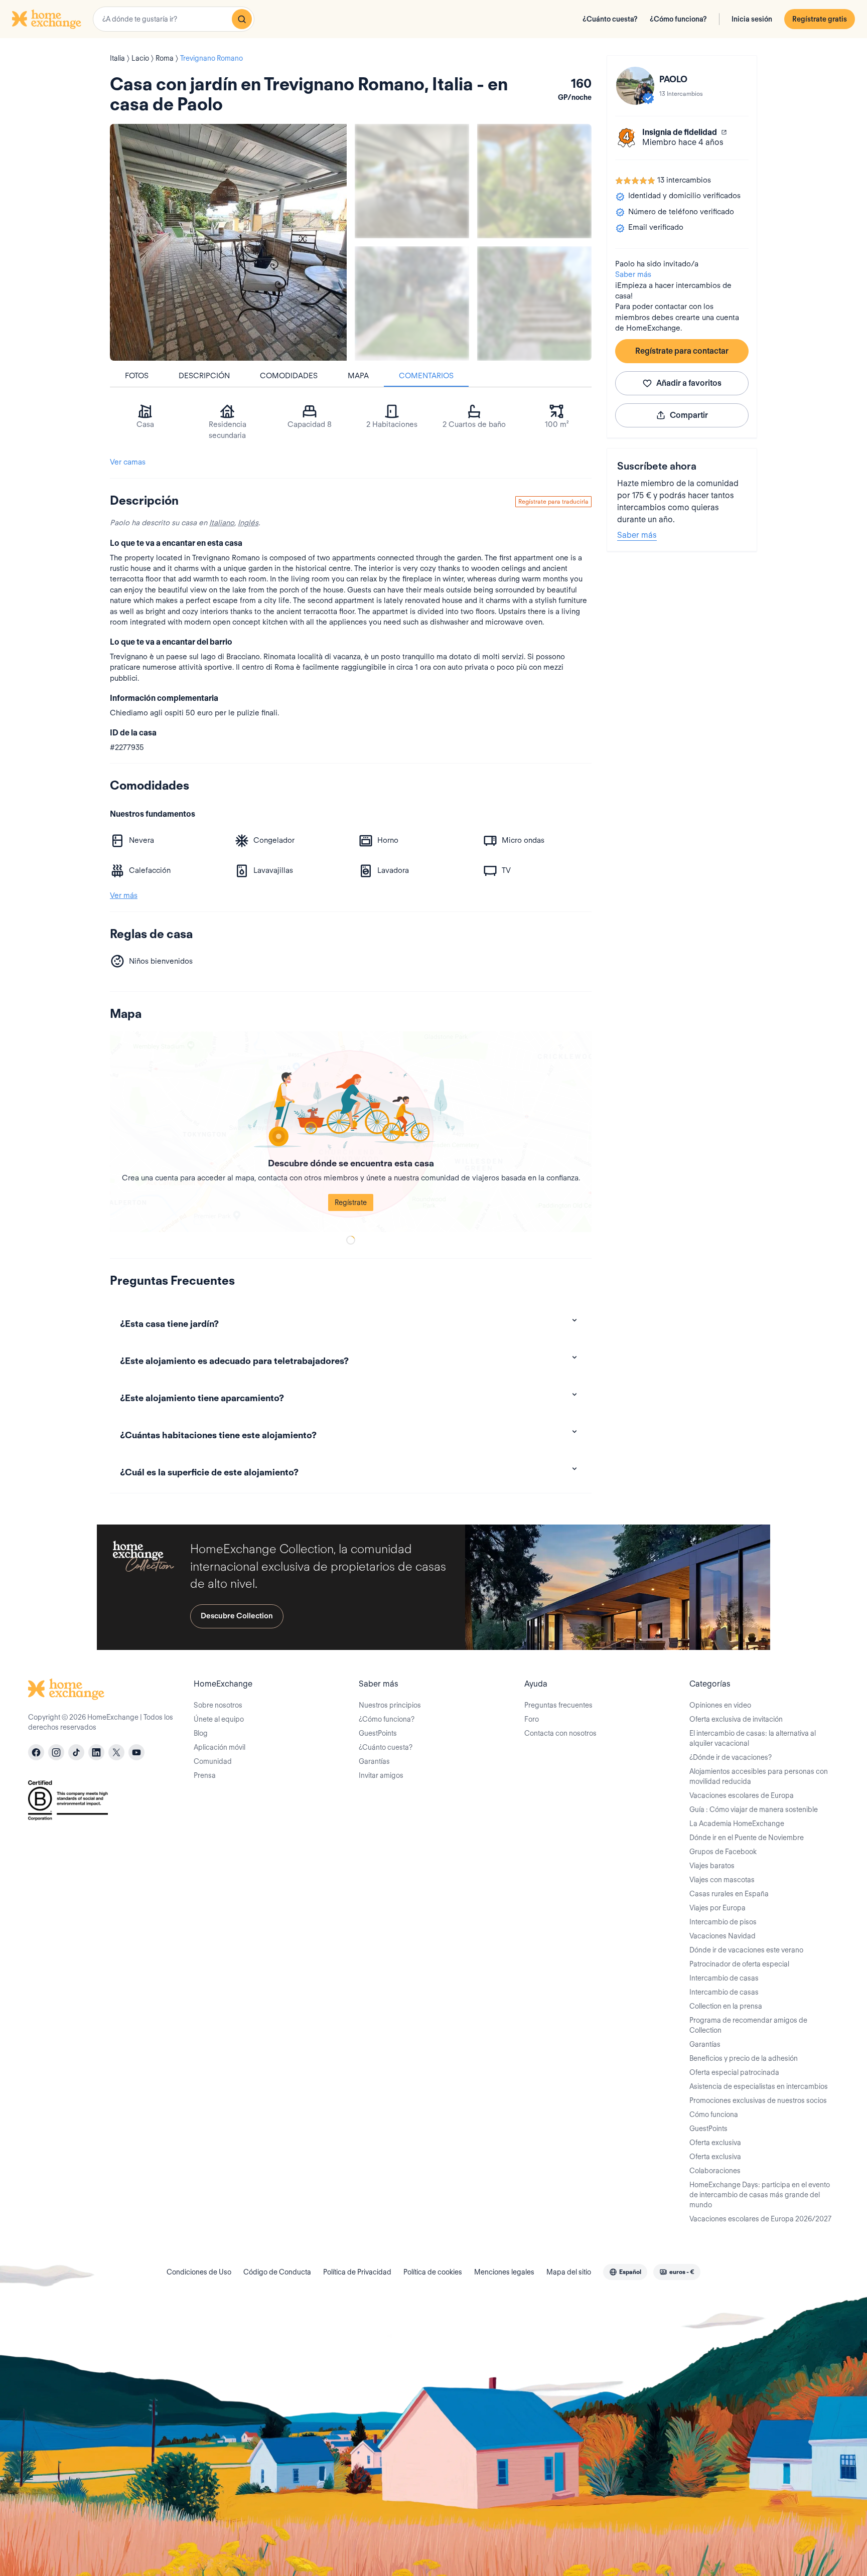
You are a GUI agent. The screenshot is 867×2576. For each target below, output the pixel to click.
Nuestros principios (390, 1705)
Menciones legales (504, 2272)
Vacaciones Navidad (723, 1936)
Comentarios (426, 376)
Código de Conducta (277, 2272)
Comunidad (213, 1761)
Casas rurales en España (729, 1894)
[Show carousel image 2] (534, 181)
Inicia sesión (752, 19)
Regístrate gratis (820, 19)
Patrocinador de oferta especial (739, 1964)
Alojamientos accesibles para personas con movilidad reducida (759, 1776)
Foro (532, 1719)
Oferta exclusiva (715, 2143)
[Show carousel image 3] (412, 304)
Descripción (204, 376)
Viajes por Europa (717, 1908)
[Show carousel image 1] (412, 181)
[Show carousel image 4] (534, 304)
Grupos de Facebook (723, 1852)
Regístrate (351, 1202)
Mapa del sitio (569, 2272)
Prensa (205, 1775)
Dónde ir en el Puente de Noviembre (747, 1838)
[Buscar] (242, 19)
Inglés (248, 523)
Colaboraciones (715, 2171)
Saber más (633, 274)
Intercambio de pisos (723, 1922)
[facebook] (36, 1752)
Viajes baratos (712, 1866)
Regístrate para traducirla (553, 501)
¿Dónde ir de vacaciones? (731, 1757)
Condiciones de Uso (199, 2272)
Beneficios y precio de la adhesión (744, 2058)
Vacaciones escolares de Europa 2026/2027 (760, 2219)
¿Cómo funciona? (678, 19)
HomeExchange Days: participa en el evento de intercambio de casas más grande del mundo (760, 2195)
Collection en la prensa (726, 2006)
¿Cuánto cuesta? (610, 19)
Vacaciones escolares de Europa (742, 1795)
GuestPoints (378, 1733)
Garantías (374, 1761)
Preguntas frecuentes (558, 1705)
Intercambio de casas (724, 1978)
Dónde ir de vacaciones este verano (746, 1950)
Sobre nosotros (218, 1705)
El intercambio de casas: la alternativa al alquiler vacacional (753, 1738)
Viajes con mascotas (722, 1880)
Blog (201, 1733)
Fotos (137, 376)
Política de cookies (433, 2272)
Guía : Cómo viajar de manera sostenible (754, 1809)
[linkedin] (96, 1752)
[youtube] (136, 1752)
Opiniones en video (720, 1705)
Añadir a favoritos (689, 383)
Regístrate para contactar (682, 351)
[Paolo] (635, 86)
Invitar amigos (381, 1775)
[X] (116, 1752)
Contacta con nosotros (560, 1733)
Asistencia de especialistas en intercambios (759, 2086)
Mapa (358, 376)
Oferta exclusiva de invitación (736, 1719)
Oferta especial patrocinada (734, 2072)
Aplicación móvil (220, 1747)
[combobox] (174, 19)
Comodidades (289, 376)
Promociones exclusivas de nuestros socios (758, 2100)
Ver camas (128, 462)
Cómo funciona (714, 2114)
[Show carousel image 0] (228, 242)
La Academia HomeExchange (737, 1824)
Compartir (689, 415)
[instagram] (56, 1752)
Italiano (222, 523)
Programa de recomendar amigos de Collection (748, 2025)
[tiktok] (76, 1752)
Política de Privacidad (357, 2272)
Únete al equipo (219, 1719)
